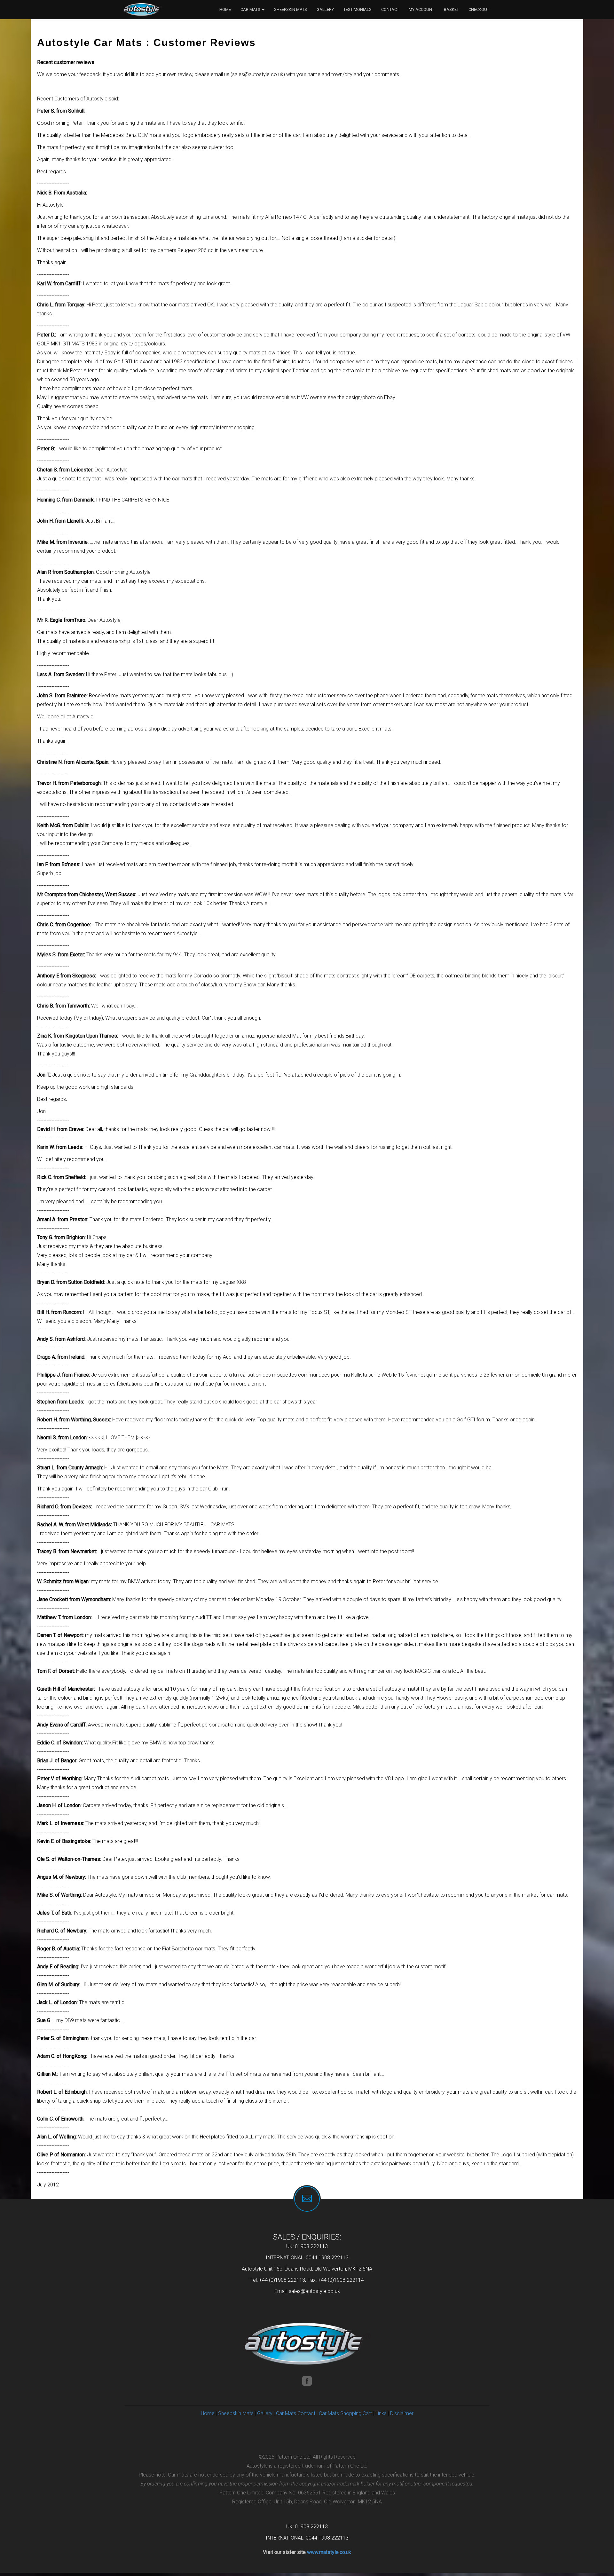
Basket (451, 9)
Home (225, 9)
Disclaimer (402, 2413)
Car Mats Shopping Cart (345, 2413)
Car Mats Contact (296, 2413)
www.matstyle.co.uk (329, 2552)
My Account (421, 9)
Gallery (325, 9)
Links (381, 2413)
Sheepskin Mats (291, 9)
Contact (390, 9)
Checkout (479, 9)
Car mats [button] (251, 9)
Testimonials (358, 9)
